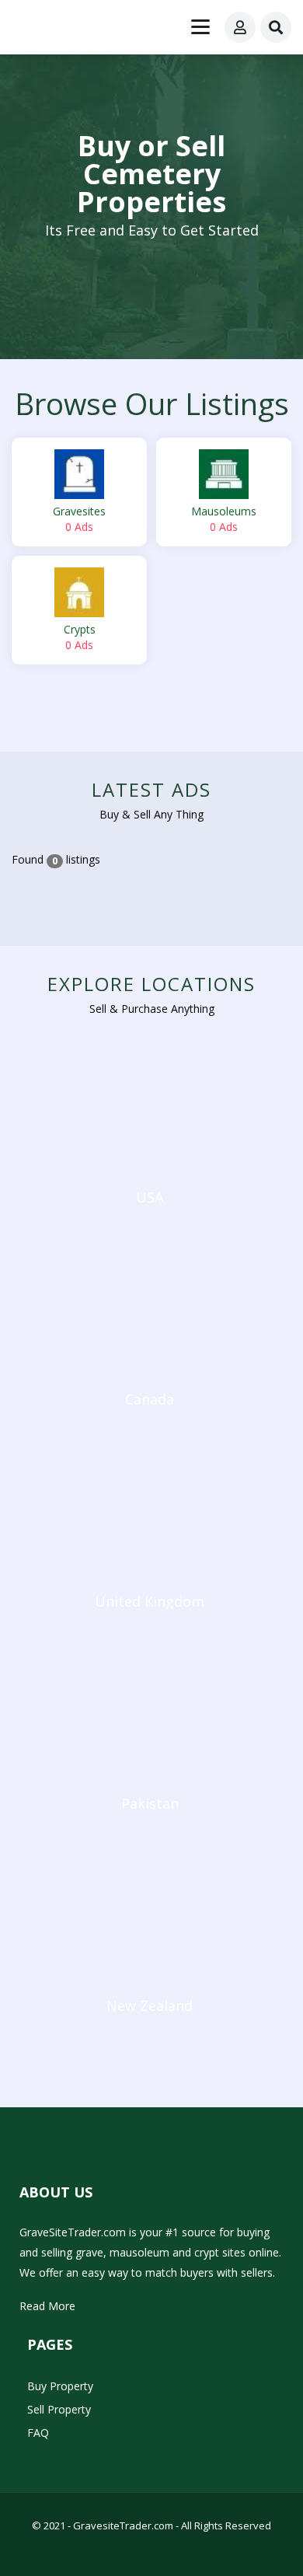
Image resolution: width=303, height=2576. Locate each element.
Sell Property (59, 2409)
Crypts (80, 637)
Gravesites (79, 519)
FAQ (38, 2433)
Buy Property (60, 2386)
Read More (47, 2306)
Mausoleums (224, 519)
